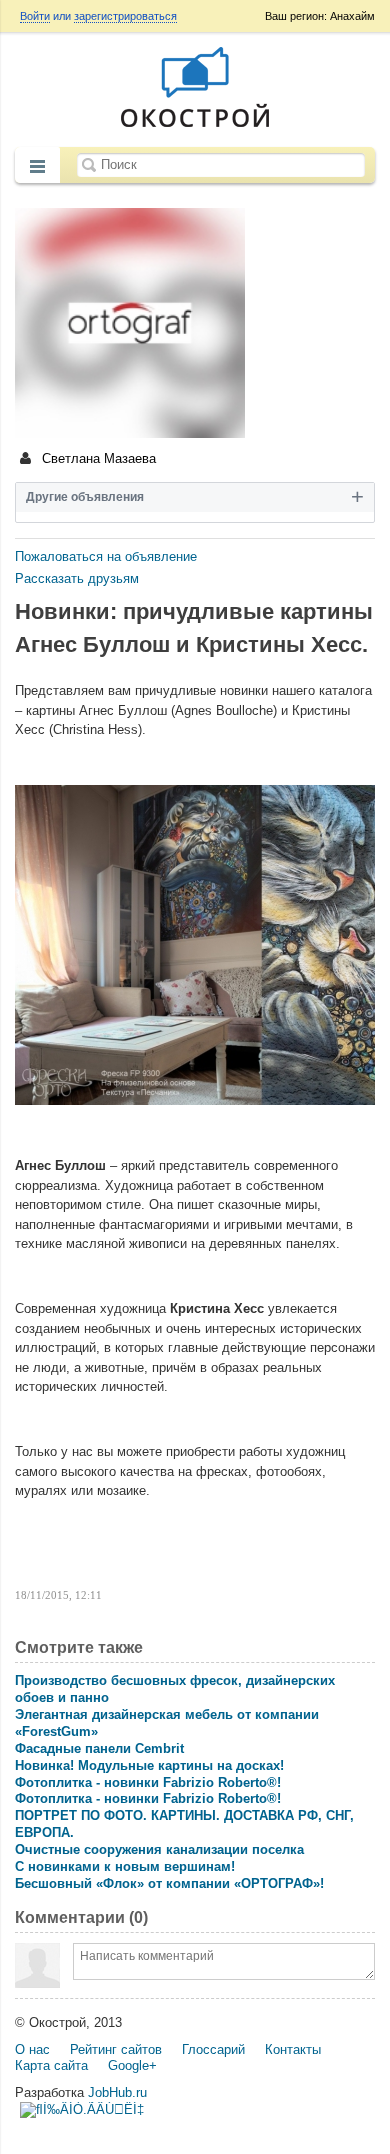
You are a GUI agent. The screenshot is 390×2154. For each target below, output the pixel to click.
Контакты (293, 2049)
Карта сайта (51, 2065)
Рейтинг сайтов (116, 2049)
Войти (35, 16)
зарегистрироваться (125, 16)
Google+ (132, 2065)
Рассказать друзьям (77, 578)
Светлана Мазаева (97, 458)
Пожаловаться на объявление (106, 556)
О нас (32, 2049)
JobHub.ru (117, 2092)
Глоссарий (213, 2049)
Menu (37, 167)
